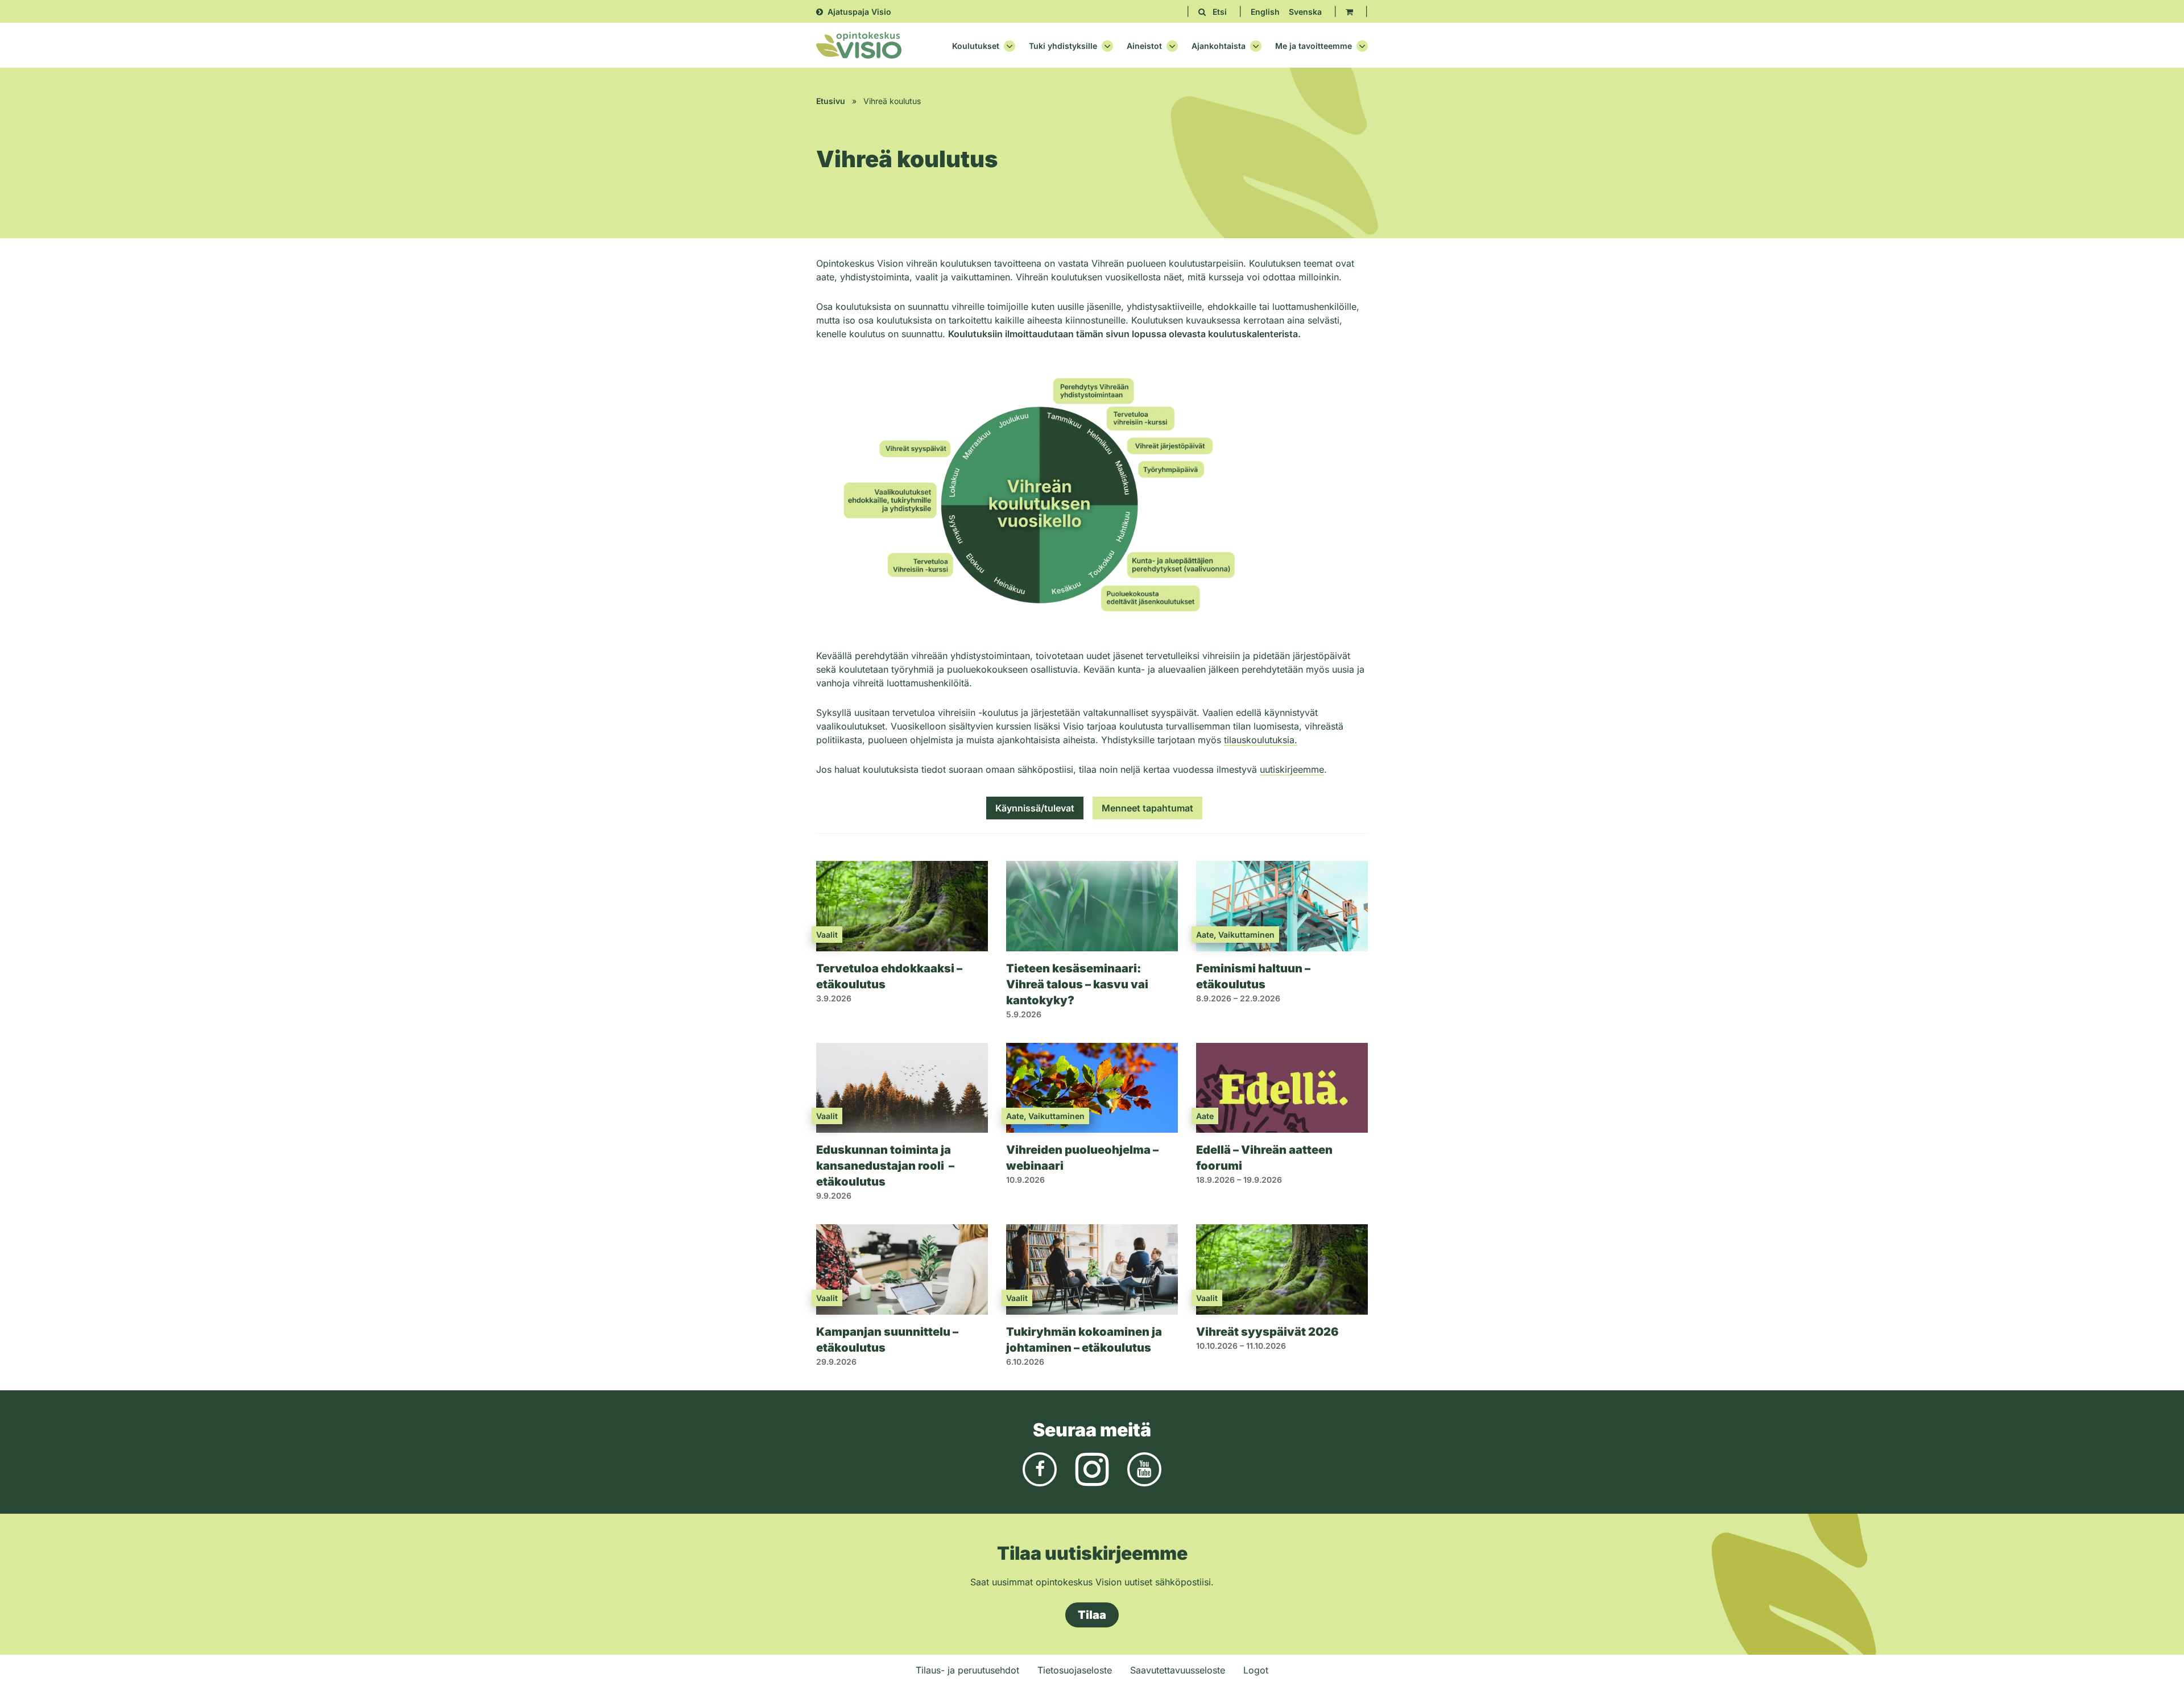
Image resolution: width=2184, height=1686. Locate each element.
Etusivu (831, 101)
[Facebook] (1040, 1468)
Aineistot (1144, 46)
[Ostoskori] (1349, 12)
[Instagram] (1092, 1468)
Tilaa (1092, 1615)
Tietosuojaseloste (1075, 1670)
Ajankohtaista (1219, 46)
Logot (1256, 1670)
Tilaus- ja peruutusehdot (967, 1670)
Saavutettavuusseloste (1178, 1670)
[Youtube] (1144, 1468)
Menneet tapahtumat (1147, 808)
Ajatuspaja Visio (859, 12)
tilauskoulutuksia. (1261, 740)
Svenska (1305, 12)
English (1265, 12)
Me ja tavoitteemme (1314, 46)
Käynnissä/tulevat (1035, 808)
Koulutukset (976, 46)
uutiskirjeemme (1292, 769)
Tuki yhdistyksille (1063, 46)
